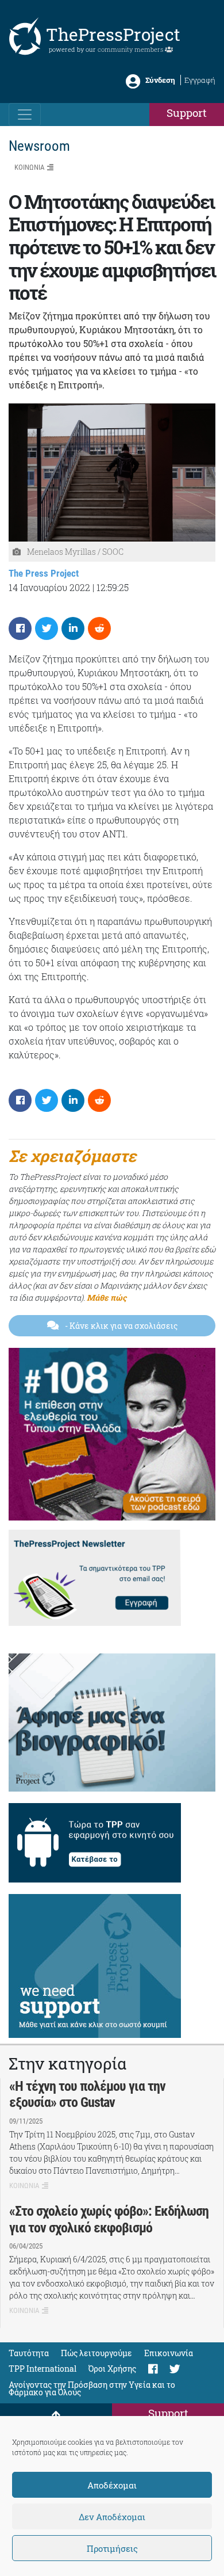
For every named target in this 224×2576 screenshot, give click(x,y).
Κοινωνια (29, 167)
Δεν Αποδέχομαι (112, 2517)
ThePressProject (113, 34)
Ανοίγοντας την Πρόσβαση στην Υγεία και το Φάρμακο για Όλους (92, 2388)
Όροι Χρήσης (112, 2369)
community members (131, 49)
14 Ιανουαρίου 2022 (49, 587)
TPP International (43, 2369)
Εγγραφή (200, 80)
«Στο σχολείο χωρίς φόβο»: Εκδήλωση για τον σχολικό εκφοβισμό (109, 2219)
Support (187, 113)
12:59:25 (113, 587)
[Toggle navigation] (25, 115)
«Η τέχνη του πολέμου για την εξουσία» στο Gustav (87, 2095)
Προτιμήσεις (112, 2548)
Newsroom (39, 146)
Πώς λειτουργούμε (96, 2353)
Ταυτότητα (29, 2353)
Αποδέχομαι (112, 2485)
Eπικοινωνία (169, 2353)
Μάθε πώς (107, 1297)
